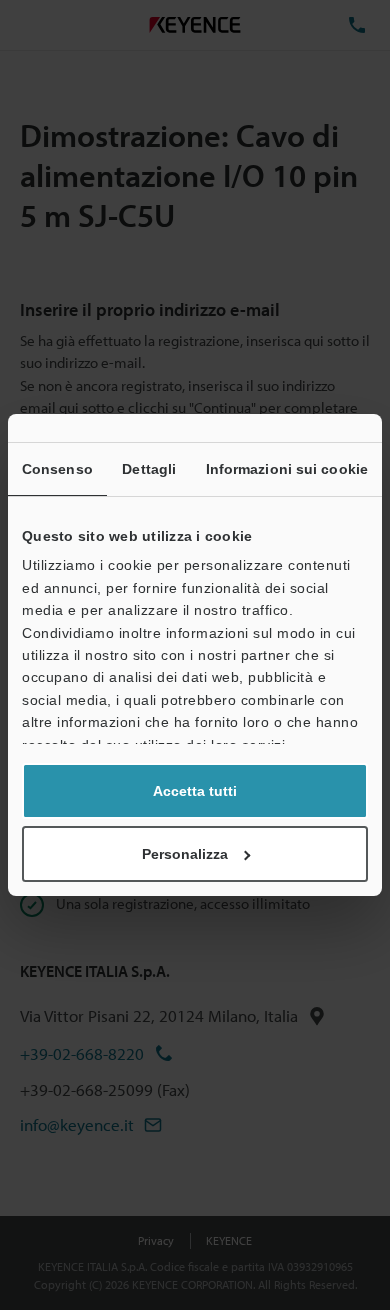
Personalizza (185, 854)
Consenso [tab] (57, 469)
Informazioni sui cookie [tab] (287, 469)
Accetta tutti (195, 791)
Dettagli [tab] (149, 469)
